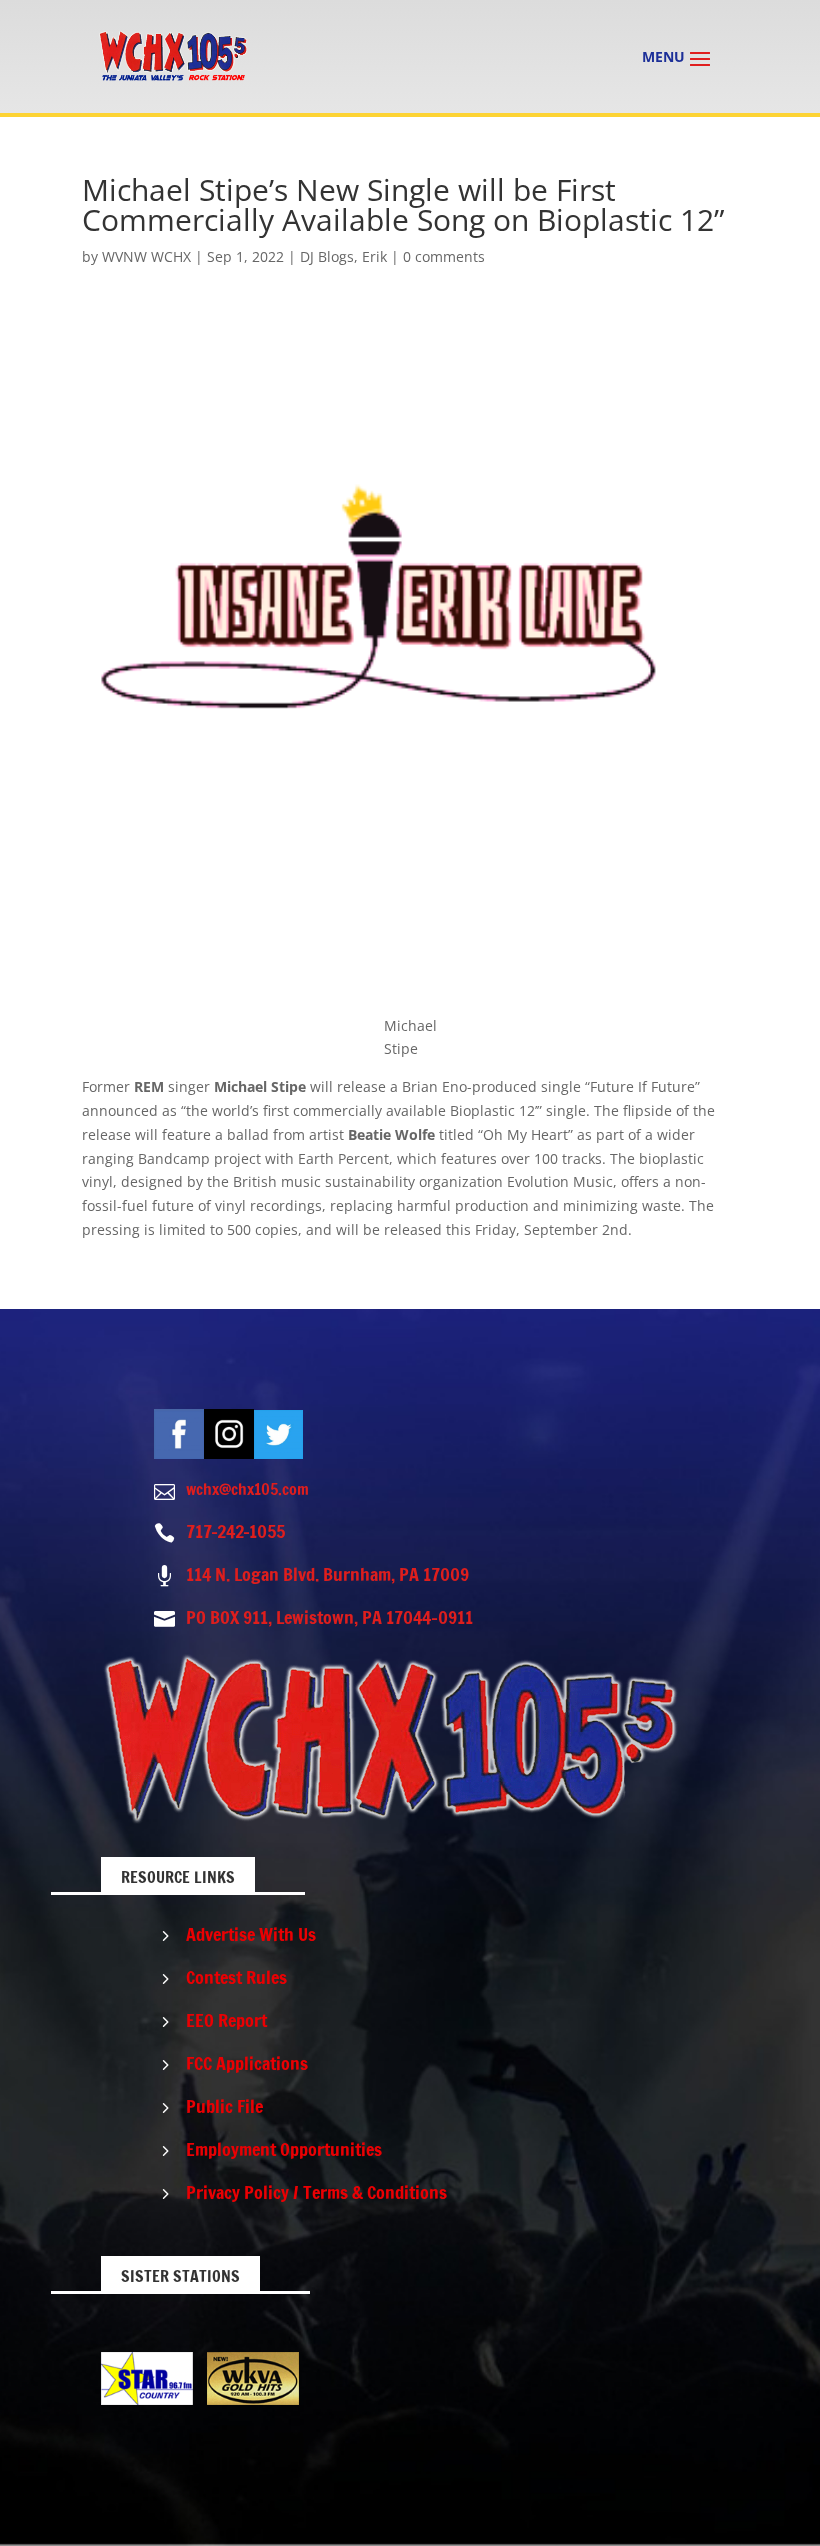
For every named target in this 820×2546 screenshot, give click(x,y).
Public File (224, 2106)
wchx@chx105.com (247, 1489)
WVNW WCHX (146, 256)
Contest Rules (236, 1977)
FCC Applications (247, 2063)
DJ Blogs (327, 256)
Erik (374, 256)
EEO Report (226, 2020)
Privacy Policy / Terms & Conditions (316, 2192)
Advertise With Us (251, 1934)
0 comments (444, 256)
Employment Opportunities (284, 2149)
